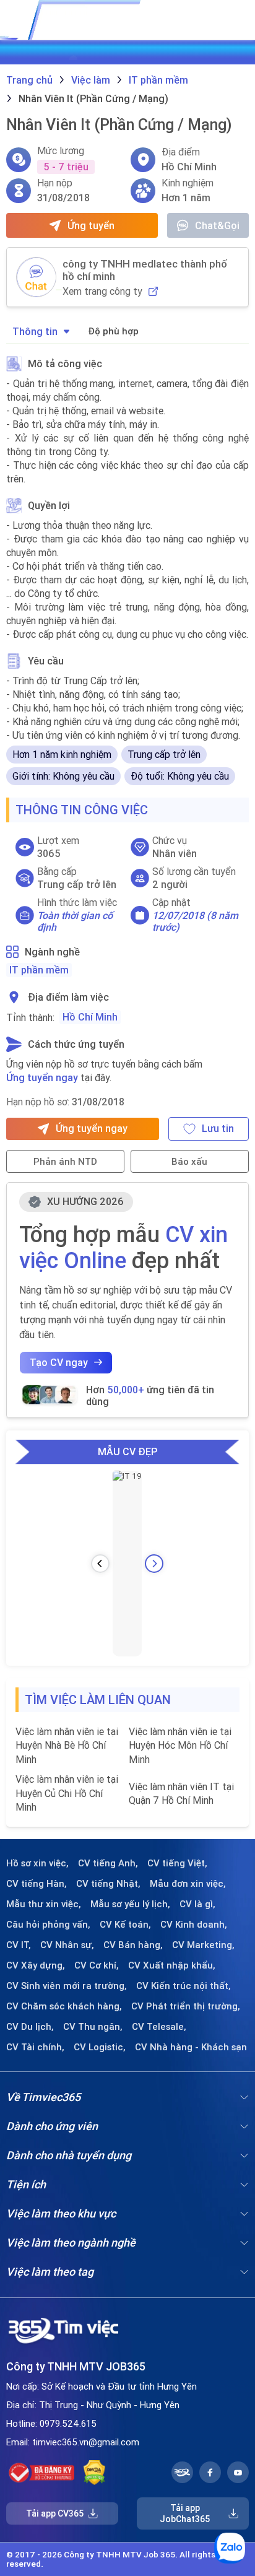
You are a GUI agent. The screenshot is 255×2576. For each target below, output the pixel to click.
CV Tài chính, (35, 2047)
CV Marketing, (203, 1945)
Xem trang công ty (102, 291)
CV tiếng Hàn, (37, 1884)
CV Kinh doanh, (194, 1925)
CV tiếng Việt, (177, 1863)
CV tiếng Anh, (108, 1863)
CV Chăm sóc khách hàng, (64, 2006)
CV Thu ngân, (93, 2027)
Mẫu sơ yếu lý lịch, (130, 1904)
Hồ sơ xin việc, (37, 1863)
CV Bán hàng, (133, 1945)
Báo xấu (189, 1161)
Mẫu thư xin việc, (44, 1904)
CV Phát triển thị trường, (186, 2006)
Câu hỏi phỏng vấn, (48, 1925)
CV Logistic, (100, 2047)
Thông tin (35, 331)
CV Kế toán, (125, 1925)
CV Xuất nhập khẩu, (172, 1965)
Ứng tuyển (91, 225)
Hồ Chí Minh (90, 1017)
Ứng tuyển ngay (42, 1077)
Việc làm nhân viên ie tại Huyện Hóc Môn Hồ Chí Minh (180, 1745)
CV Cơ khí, (97, 1965)
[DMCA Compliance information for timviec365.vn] (94, 2473)
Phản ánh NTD (65, 1161)
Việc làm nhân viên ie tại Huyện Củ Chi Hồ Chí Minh (67, 1793)
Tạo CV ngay (59, 1362)
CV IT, (19, 1945)
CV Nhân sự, (67, 1945)
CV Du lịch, (30, 2027)
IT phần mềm (39, 970)
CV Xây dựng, (36, 1965)
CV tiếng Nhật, (108, 1884)
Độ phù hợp (113, 331)
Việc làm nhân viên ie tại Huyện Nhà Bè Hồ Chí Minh (67, 1745)
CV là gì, (197, 1904)
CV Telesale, (159, 2027)
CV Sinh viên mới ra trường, (67, 1986)
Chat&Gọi (217, 225)
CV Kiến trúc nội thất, (184, 1986)
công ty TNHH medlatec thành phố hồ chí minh (145, 270)
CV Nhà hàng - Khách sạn (191, 2047)
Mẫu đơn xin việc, (188, 1884)
